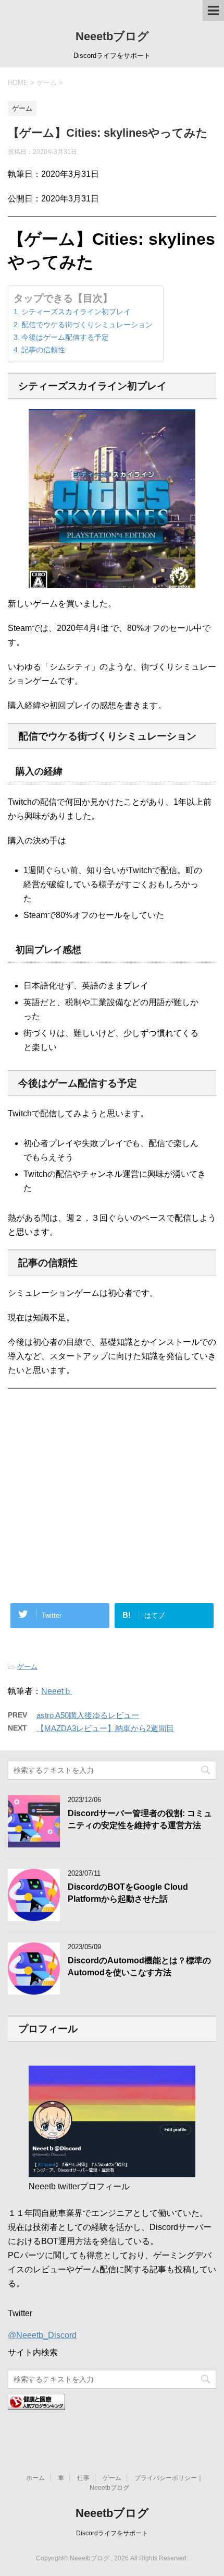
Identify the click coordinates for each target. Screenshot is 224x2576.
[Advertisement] (112, 1453)
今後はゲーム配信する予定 (65, 337)
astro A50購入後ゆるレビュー (88, 1715)
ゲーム (27, 1667)
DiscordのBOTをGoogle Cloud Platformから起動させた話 (128, 1893)
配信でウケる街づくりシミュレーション (87, 325)
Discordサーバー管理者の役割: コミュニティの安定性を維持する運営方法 (140, 1819)
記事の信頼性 (43, 350)
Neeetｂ (57, 1691)
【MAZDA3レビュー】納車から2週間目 (105, 1728)
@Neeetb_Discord (42, 2335)
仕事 (83, 2478)
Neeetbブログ (112, 36)
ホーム (35, 2478)
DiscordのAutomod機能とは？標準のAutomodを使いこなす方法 (139, 1966)
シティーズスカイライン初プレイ (76, 312)
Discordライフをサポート (112, 2533)
